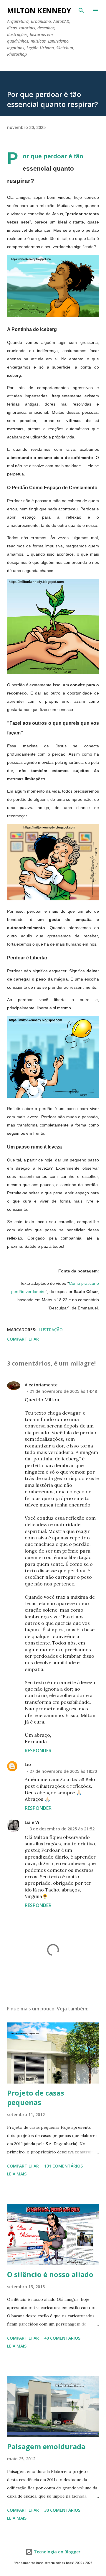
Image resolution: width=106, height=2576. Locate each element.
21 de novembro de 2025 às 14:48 (63, 1391)
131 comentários (63, 2166)
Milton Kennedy (39, 10)
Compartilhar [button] (23, 1339)
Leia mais (17, 2174)
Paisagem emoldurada (46, 2446)
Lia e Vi (32, 1822)
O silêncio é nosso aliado (50, 2274)
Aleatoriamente (41, 1385)
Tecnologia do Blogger (57, 2552)
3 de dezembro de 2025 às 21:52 (62, 1829)
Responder (38, 1751)
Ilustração (50, 1330)
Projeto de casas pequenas (36, 2097)
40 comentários (62, 2338)
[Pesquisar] (81, 11)
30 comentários (62, 2510)
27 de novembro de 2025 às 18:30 (63, 1771)
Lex (28, 1764)
